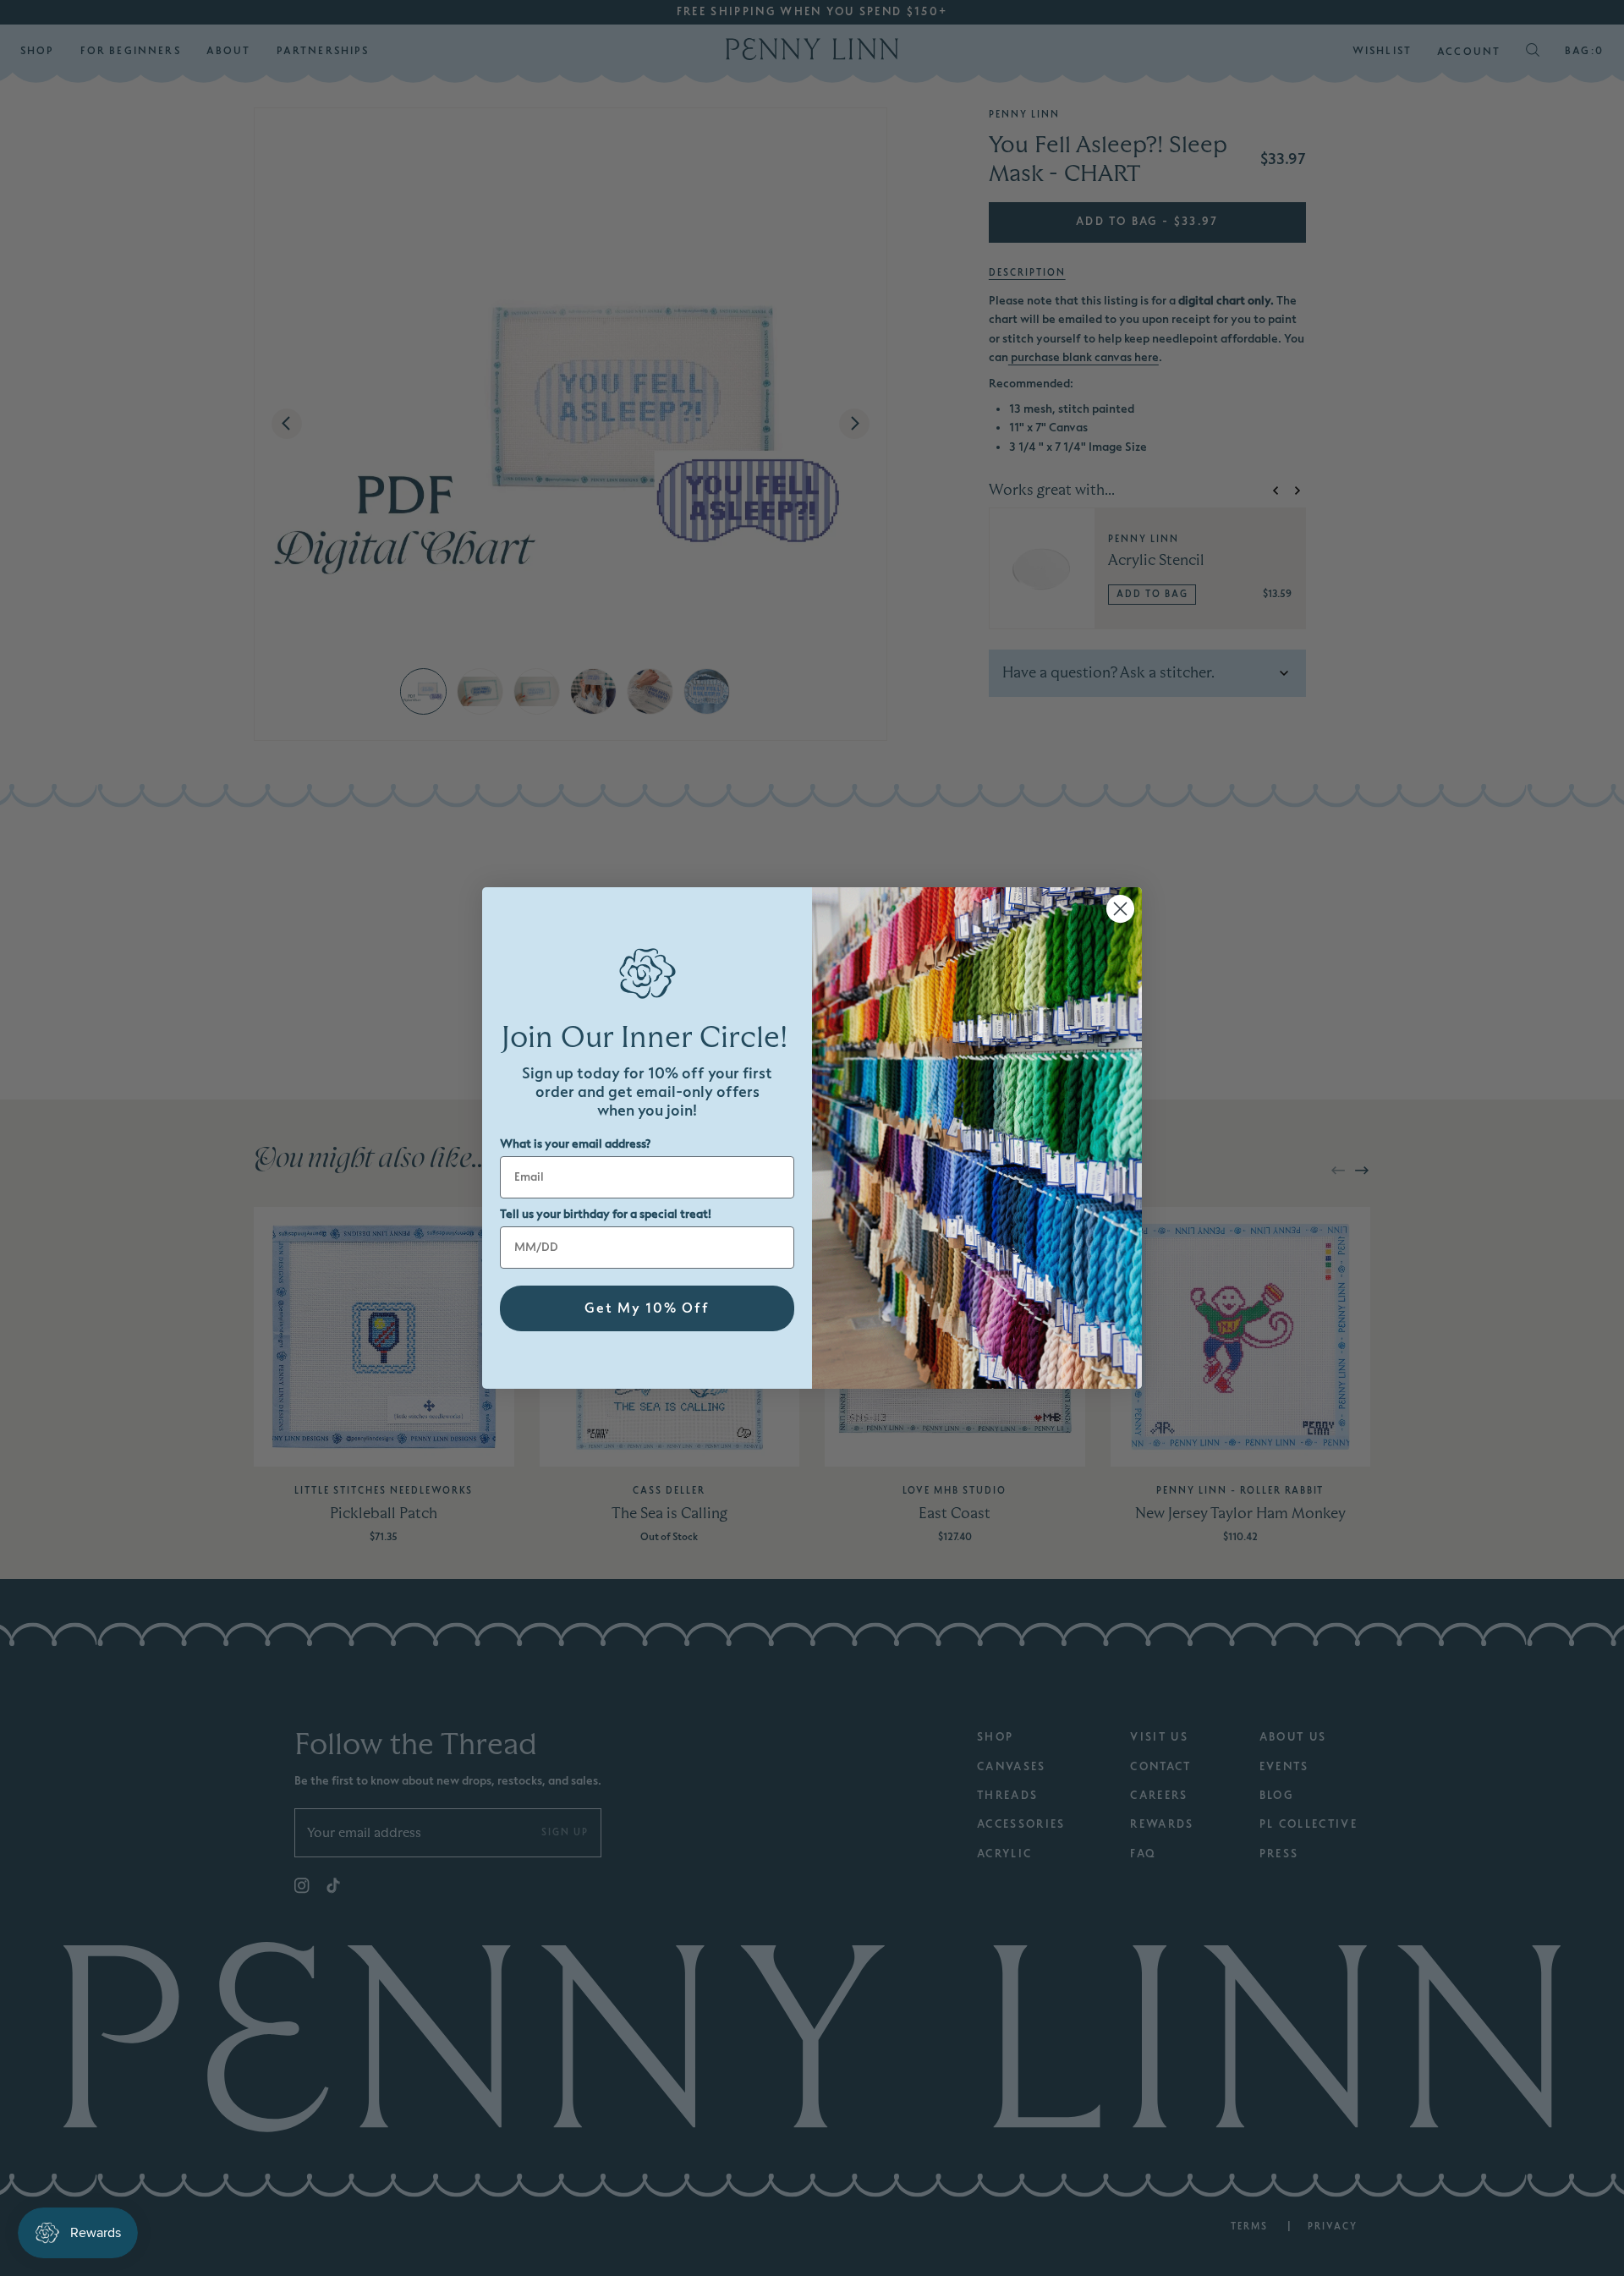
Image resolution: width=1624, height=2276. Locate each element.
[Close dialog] (1120, 909)
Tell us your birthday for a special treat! (606, 1214)
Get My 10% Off (647, 1308)
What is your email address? (575, 1144)
